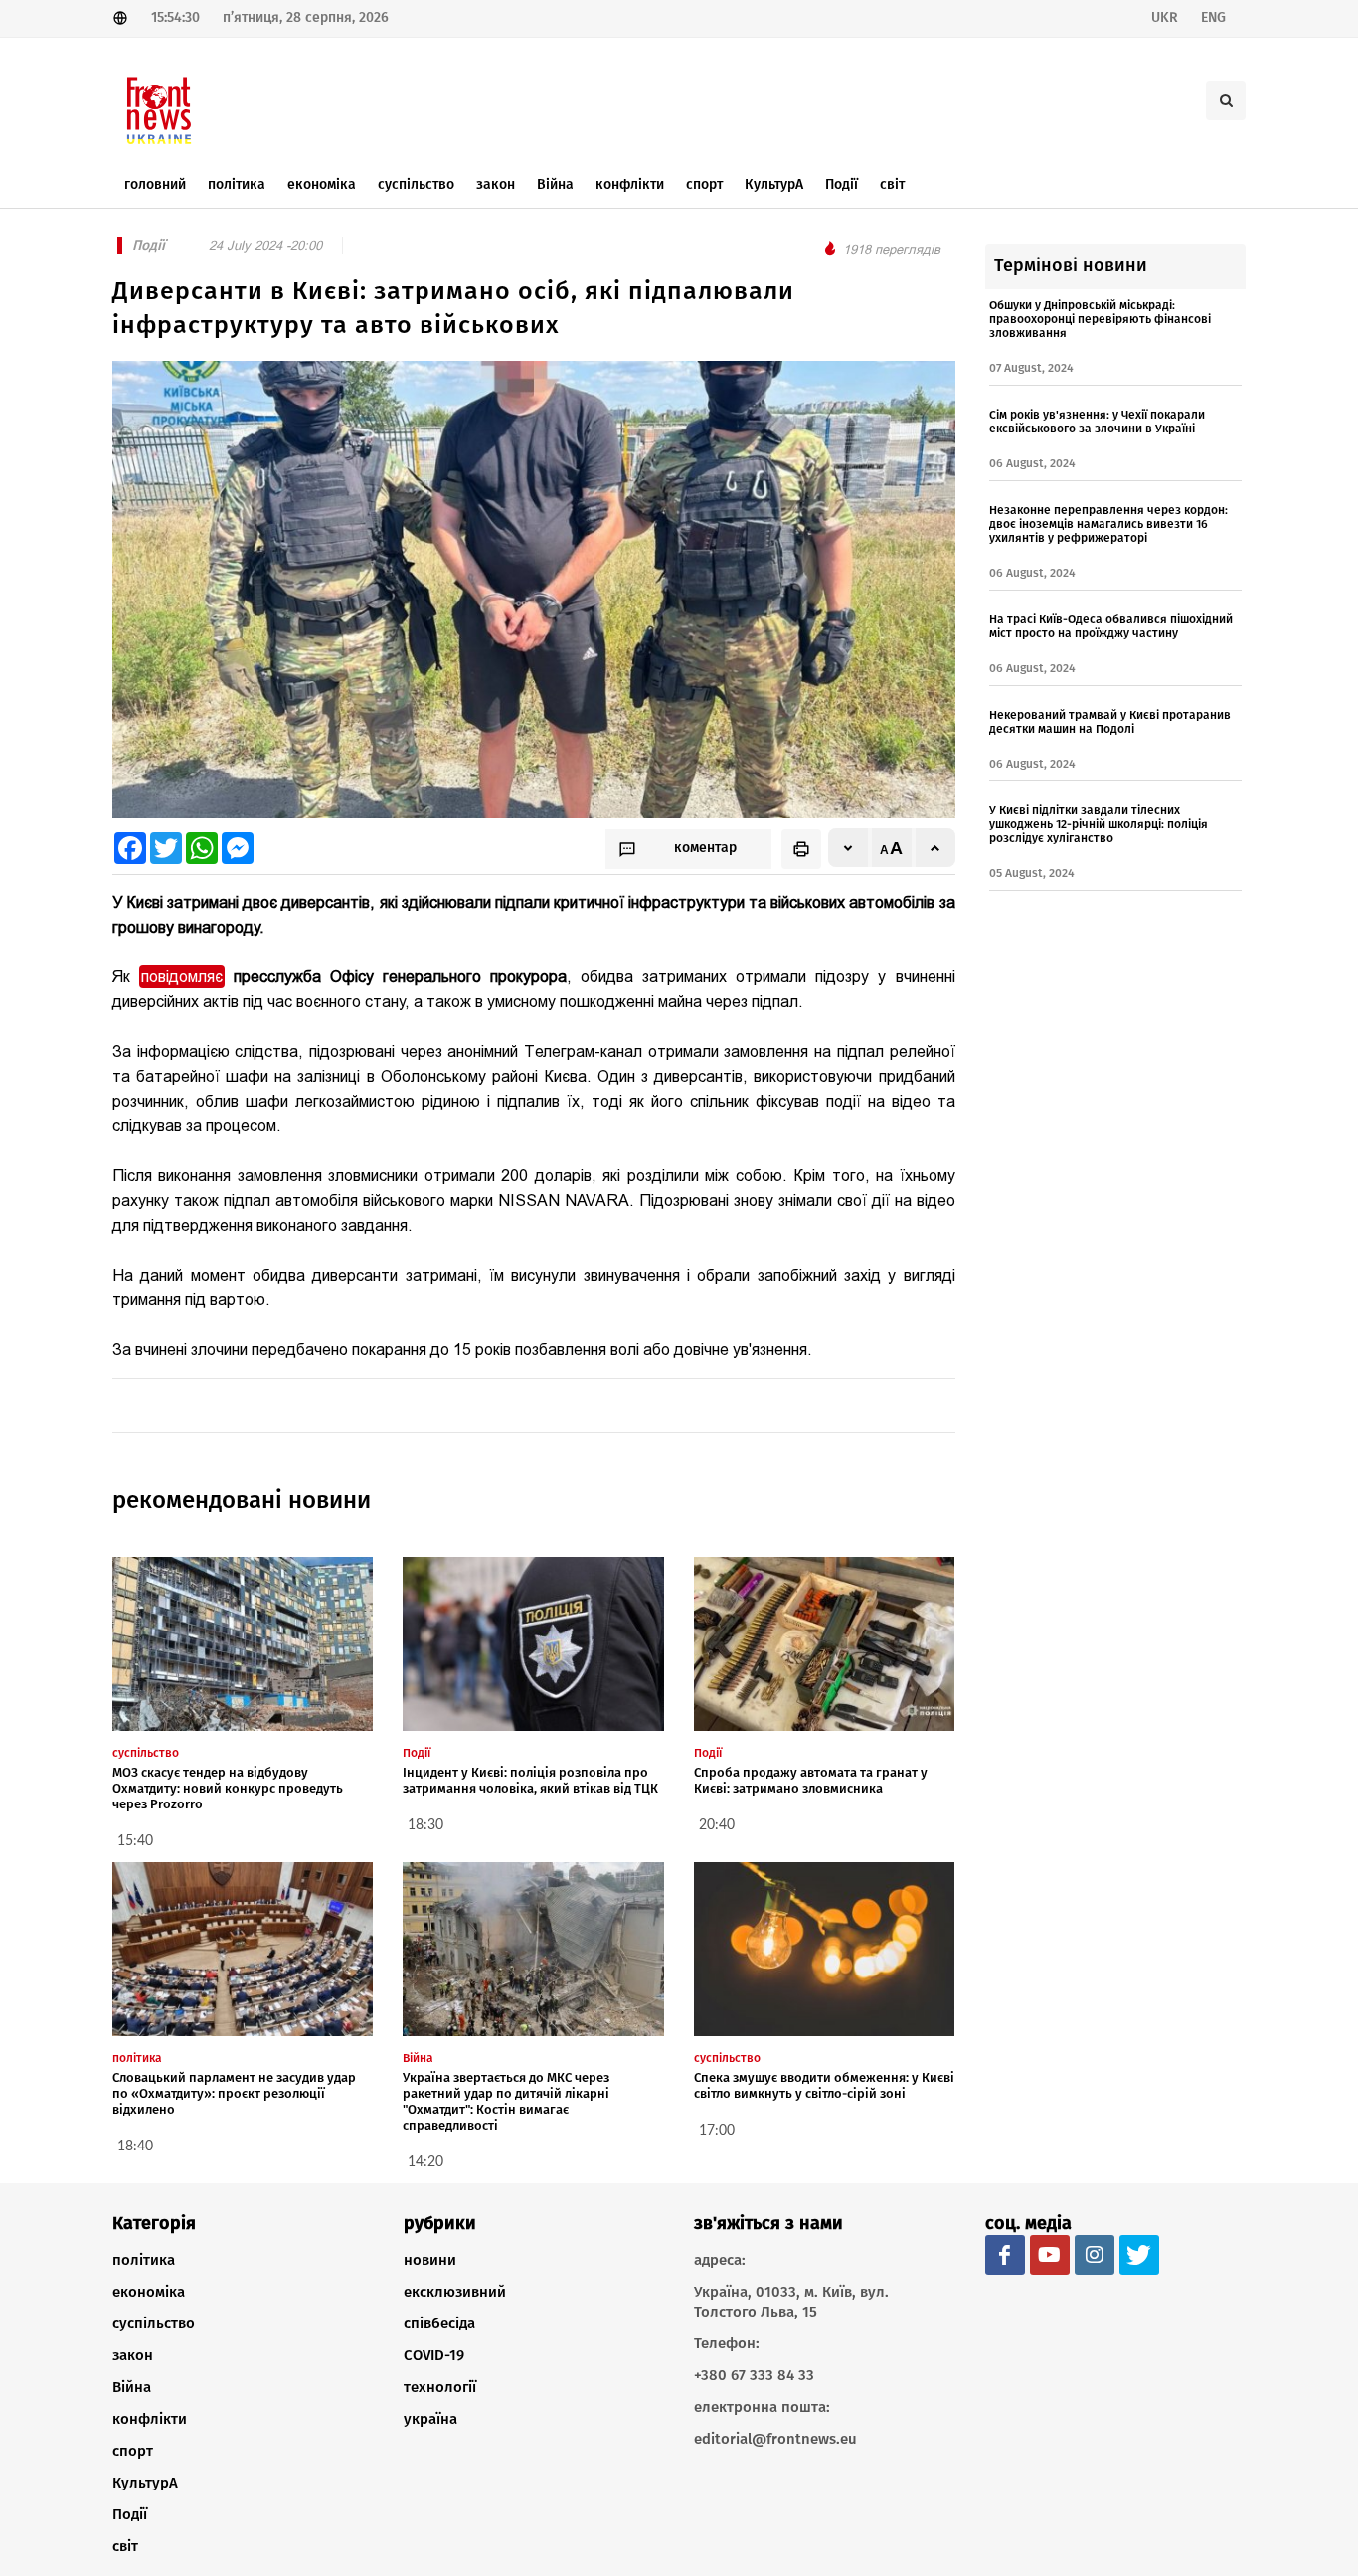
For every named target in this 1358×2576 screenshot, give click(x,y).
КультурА (145, 2483)
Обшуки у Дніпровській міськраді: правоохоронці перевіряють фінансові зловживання (1100, 319)
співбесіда (439, 2323)
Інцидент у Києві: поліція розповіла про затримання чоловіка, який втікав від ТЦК (530, 1780)
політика (144, 2260)
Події (130, 2514)
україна (430, 2419)
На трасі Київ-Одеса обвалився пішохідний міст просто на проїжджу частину (1111, 626)
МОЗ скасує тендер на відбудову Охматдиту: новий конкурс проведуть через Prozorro (228, 1788)
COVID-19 (434, 2355)
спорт (133, 2451)
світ (125, 2546)
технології (440, 2387)
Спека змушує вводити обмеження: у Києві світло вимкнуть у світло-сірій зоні (824, 2085)
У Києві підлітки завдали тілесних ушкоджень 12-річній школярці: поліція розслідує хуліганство (1099, 824)
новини (430, 2260)
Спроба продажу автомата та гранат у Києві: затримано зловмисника (811, 1780)
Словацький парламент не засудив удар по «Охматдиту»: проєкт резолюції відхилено (234, 2093)
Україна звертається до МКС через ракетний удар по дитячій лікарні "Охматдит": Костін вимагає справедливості (506, 2101)
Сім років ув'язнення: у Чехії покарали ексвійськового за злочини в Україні (1097, 422)
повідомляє (182, 977)
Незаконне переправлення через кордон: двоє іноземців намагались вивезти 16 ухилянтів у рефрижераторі (1108, 524)
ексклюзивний (455, 2292)
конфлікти (150, 2419)
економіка (149, 2292)
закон (133, 2355)
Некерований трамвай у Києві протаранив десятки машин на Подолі (1110, 722)
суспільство (154, 2323)
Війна (132, 2387)
